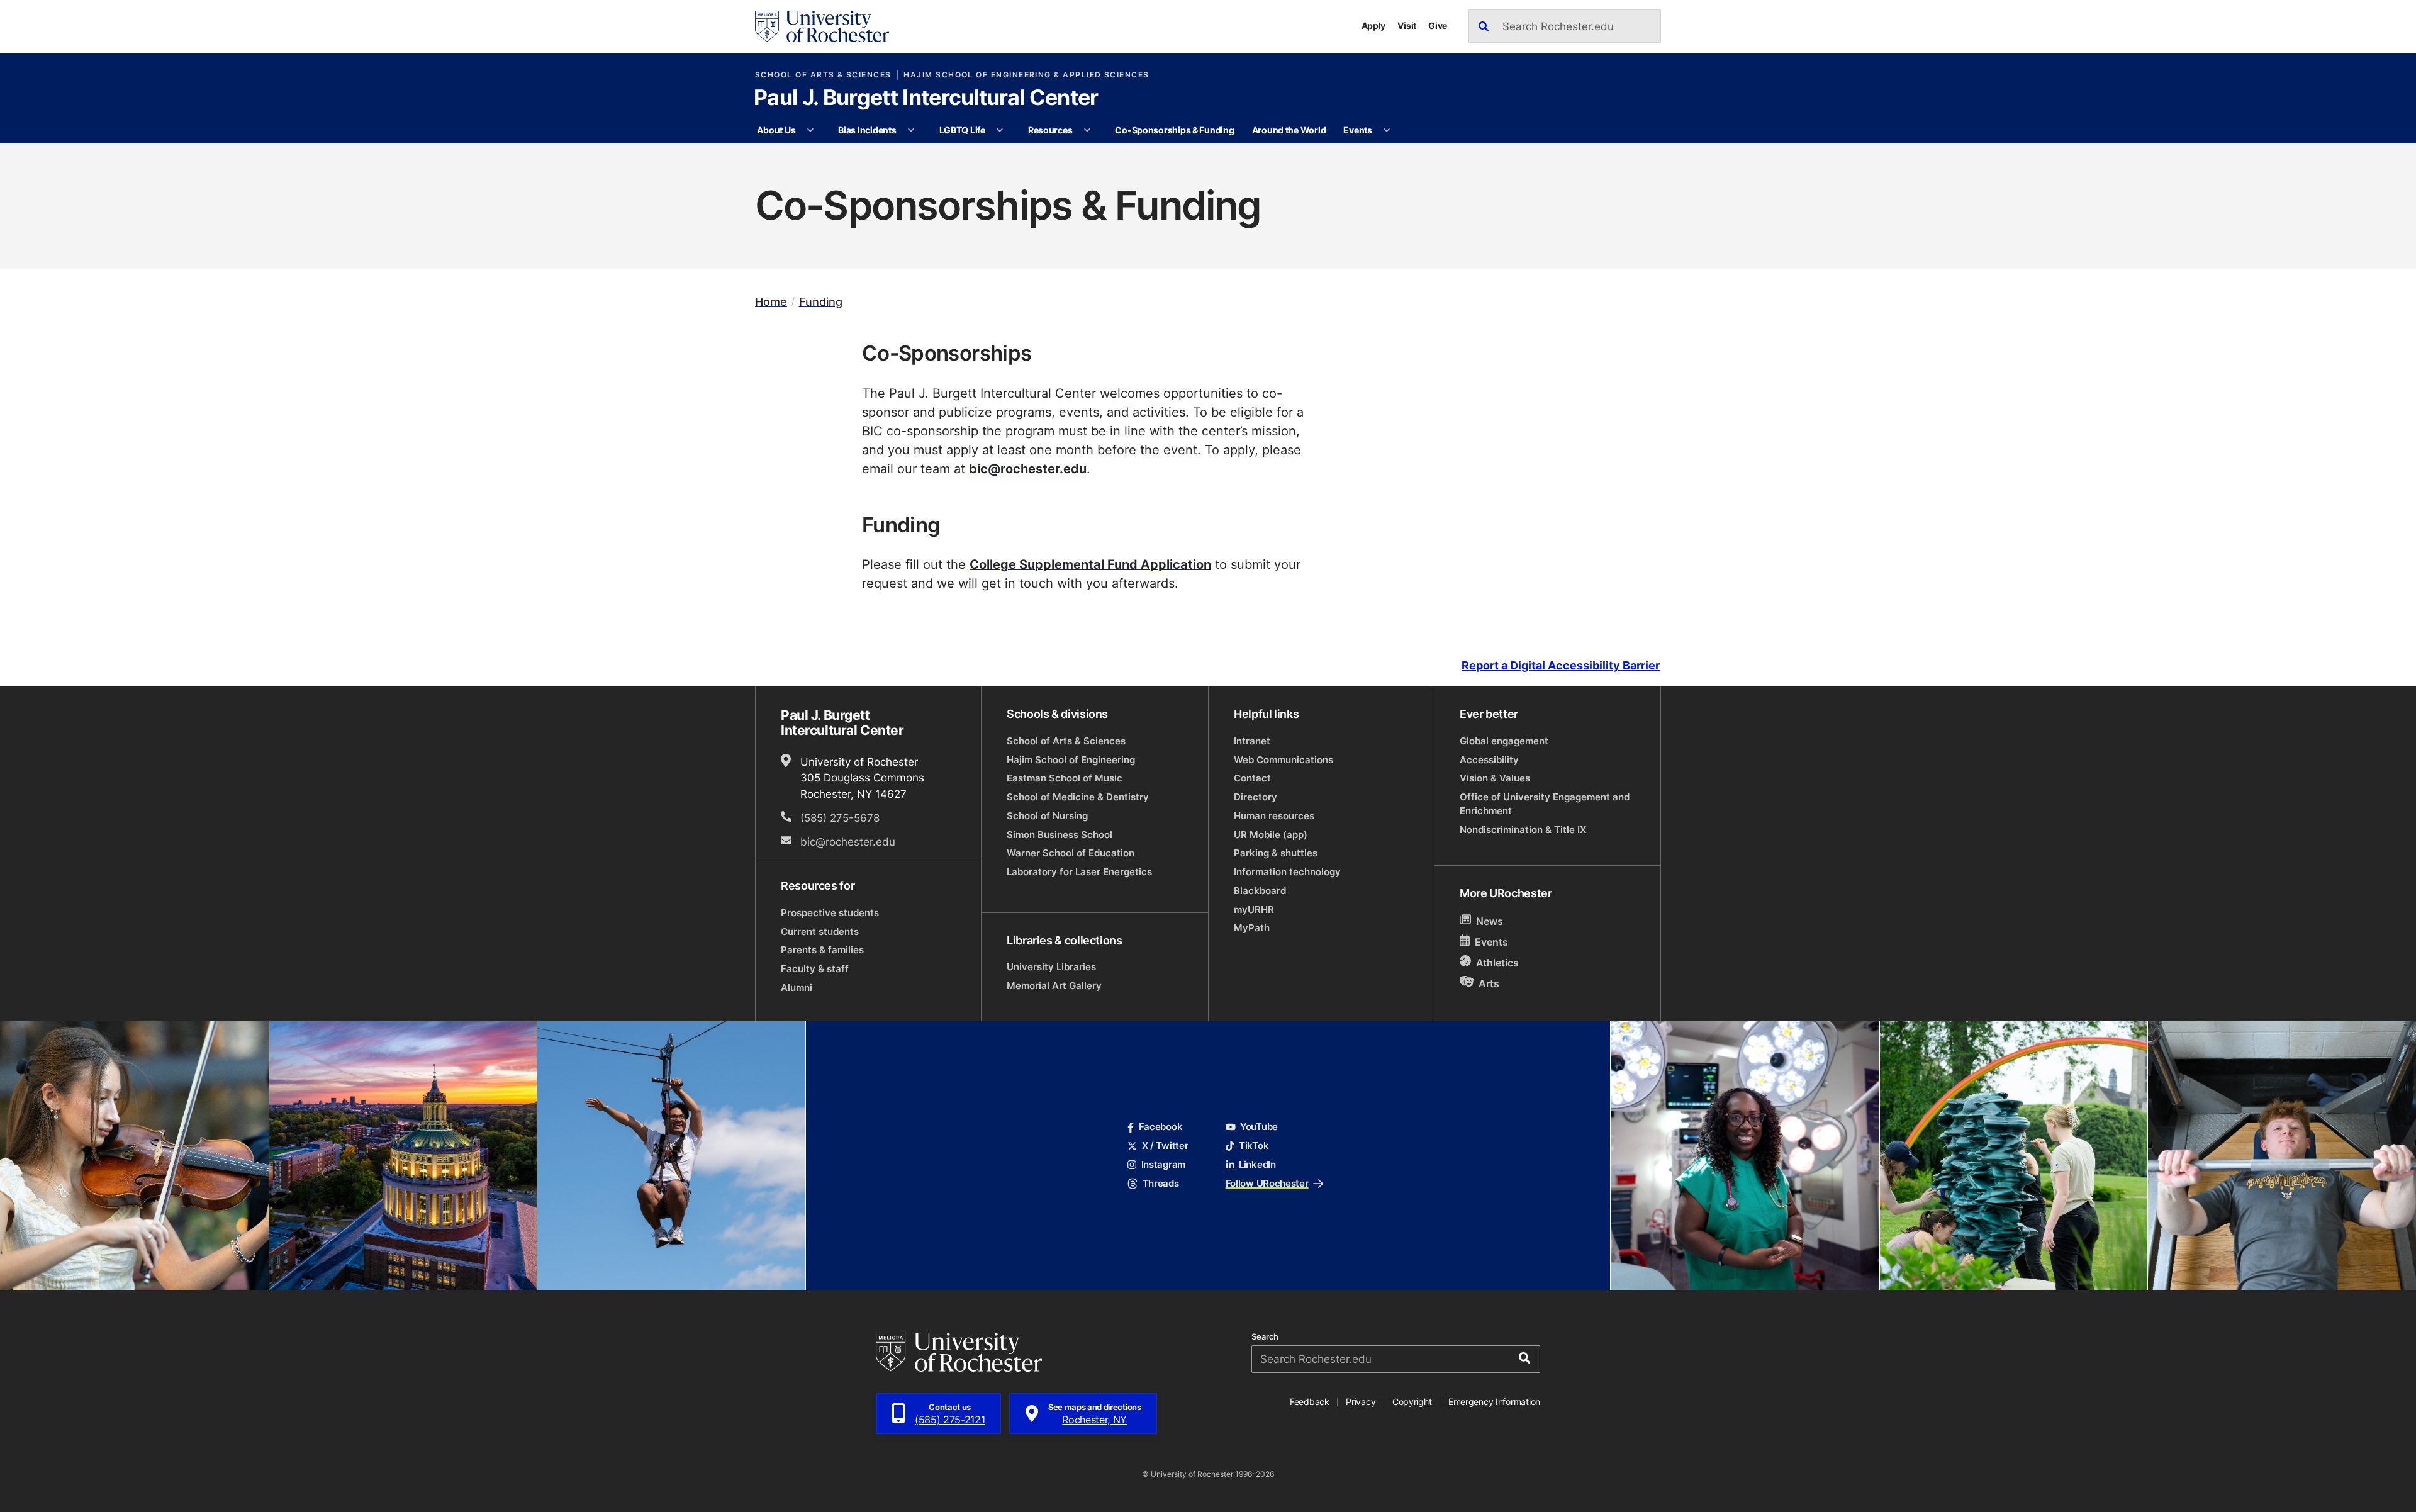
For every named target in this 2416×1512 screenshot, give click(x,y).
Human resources (1274, 816)
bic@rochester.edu (1028, 468)
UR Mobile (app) (1271, 835)
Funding (821, 302)
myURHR (1254, 910)
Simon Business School (1060, 835)
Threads (1160, 1183)
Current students (820, 932)
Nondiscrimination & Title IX (1523, 830)
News (1490, 921)
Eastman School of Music (1065, 778)
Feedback (1310, 1402)
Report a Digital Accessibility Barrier (1561, 666)
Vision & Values (1495, 778)
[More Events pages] (1387, 130)
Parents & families (822, 950)
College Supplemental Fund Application (1090, 564)
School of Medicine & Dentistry (1078, 797)
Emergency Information (1494, 1402)
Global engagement (1504, 741)
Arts (1489, 983)
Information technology (1287, 872)
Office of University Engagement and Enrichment (1545, 804)
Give (1438, 25)
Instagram (1163, 1164)
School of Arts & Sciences (823, 75)
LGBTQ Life (962, 130)
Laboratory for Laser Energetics (1079, 872)
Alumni (797, 988)
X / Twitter (1165, 1145)
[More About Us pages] (810, 130)
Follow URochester (1267, 1183)
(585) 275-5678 (840, 817)
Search (1265, 1337)
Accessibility (1489, 760)
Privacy (1361, 1402)
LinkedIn (1257, 1164)
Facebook (1160, 1127)
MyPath (1252, 928)
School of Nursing (1047, 816)
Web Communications (1283, 760)
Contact (1252, 778)
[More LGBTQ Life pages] (1000, 130)
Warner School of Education (1071, 853)
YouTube (1259, 1127)
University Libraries (1051, 967)
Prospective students (830, 913)
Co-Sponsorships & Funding (1174, 130)
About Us (776, 130)
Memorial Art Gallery (1054, 986)
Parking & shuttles (1276, 853)
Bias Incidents (867, 130)
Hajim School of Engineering (1071, 760)
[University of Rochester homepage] (822, 26)
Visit (1407, 25)
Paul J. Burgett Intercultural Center (926, 99)
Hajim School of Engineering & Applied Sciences (1026, 75)
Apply (1374, 25)
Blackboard (1260, 891)
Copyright (1412, 1402)
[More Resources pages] (1087, 130)
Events (1357, 130)
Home (771, 302)
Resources (1050, 130)
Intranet (1252, 741)
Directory (1256, 797)
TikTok (1254, 1145)
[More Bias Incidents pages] (911, 130)
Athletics (1497, 963)
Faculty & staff (815, 969)
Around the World (1289, 130)
